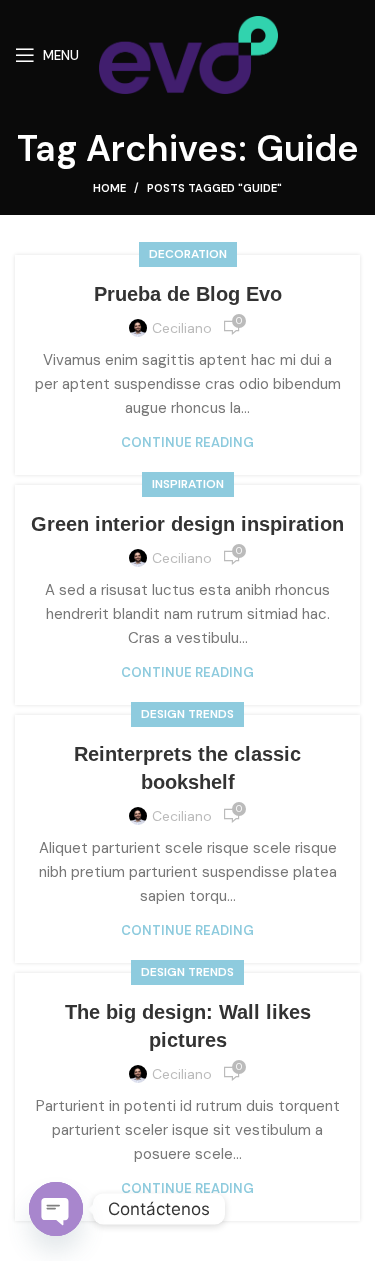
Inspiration (188, 484)
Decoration (188, 254)
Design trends (187, 714)
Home (109, 188)
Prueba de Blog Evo (188, 294)
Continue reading (187, 442)
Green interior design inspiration (187, 524)
